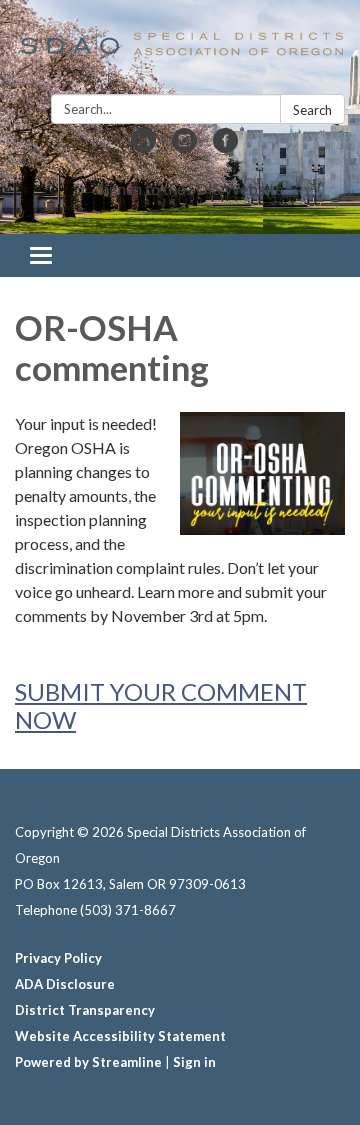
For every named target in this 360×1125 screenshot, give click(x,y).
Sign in (194, 1062)
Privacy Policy (58, 958)
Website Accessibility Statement (120, 1036)
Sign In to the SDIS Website (190, 188)
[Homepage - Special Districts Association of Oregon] (180, 51)
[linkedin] (143, 146)
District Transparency (85, 1010)
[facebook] (225, 146)
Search (312, 110)
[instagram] (184, 146)
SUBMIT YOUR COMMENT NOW (161, 705)
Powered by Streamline (88, 1062)
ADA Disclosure (65, 984)
